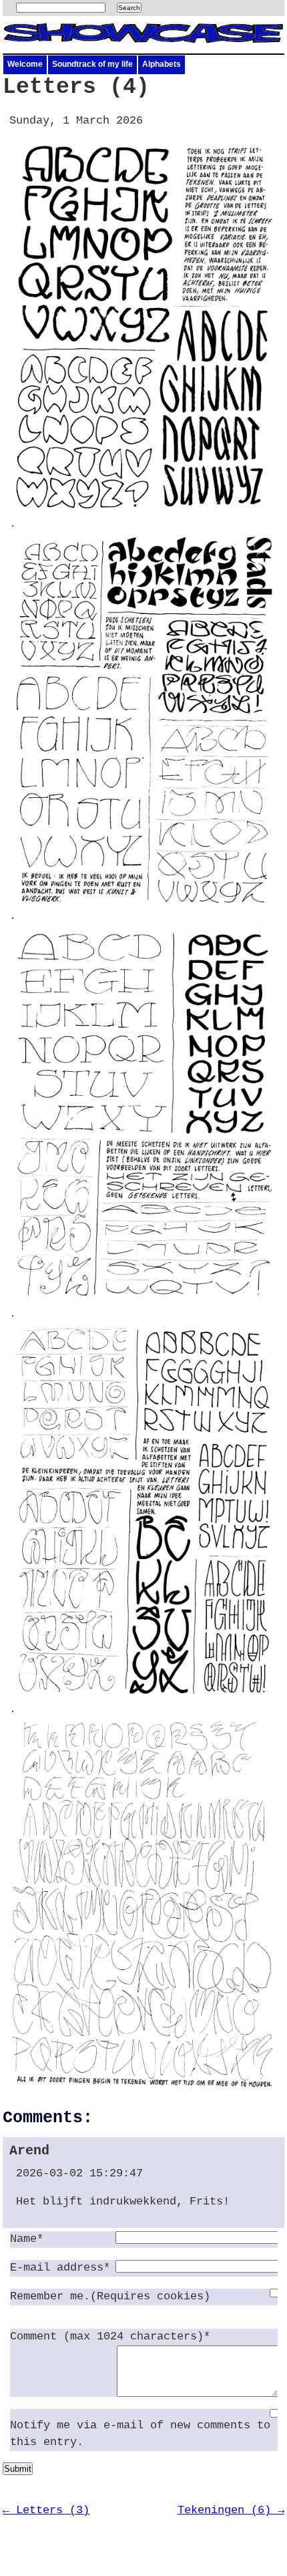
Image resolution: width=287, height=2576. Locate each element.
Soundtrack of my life (92, 64)
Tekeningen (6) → (231, 2510)
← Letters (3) (46, 2510)
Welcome (25, 64)
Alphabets (162, 64)
